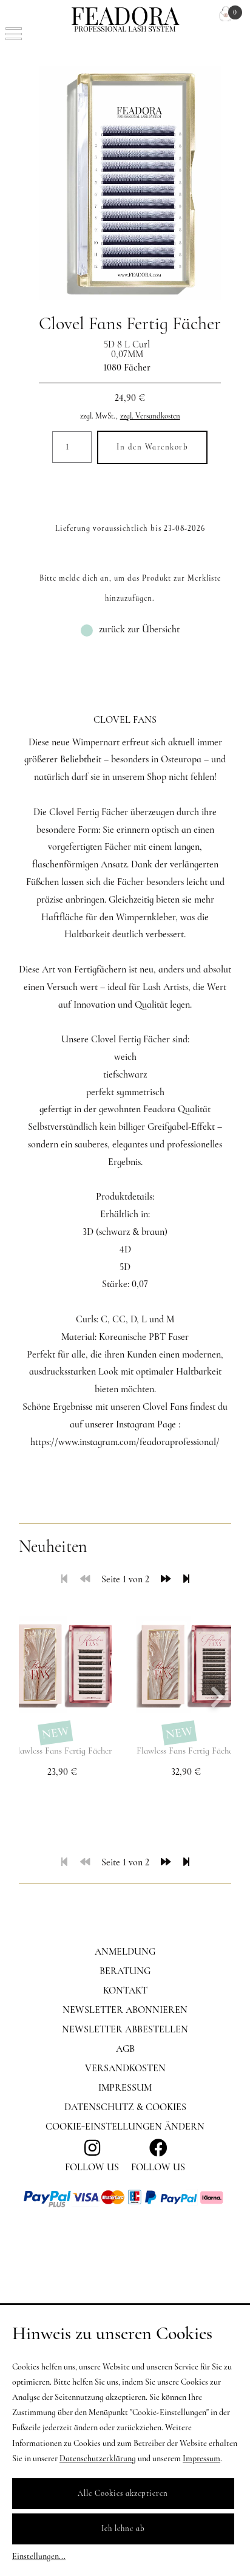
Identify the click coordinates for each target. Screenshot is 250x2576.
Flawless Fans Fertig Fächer (62, 1751)
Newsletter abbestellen (125, 2029)
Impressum (125, 2088)
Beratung (125, 1971)
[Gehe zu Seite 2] (166, 1579)
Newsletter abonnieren (125, 2010)
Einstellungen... (39, 2556)
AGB (125, 2049)
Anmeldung (125, 1952)
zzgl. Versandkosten (150, 416)
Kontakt (125, 1990)
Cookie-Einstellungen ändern (125, 2127)
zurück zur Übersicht (139, 629)
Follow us (158, 2167)
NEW (55, 1733)
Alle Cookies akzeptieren (123, 2493)
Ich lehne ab (123, 2529)
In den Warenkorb (152, 447)
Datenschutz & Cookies (125, 2107)
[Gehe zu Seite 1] (64, 1579)
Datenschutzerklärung (98, 2458)
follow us (92, 2167)
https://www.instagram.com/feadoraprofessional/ (125, 1442)
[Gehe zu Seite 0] (85, 1579)
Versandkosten (125, 2068)
